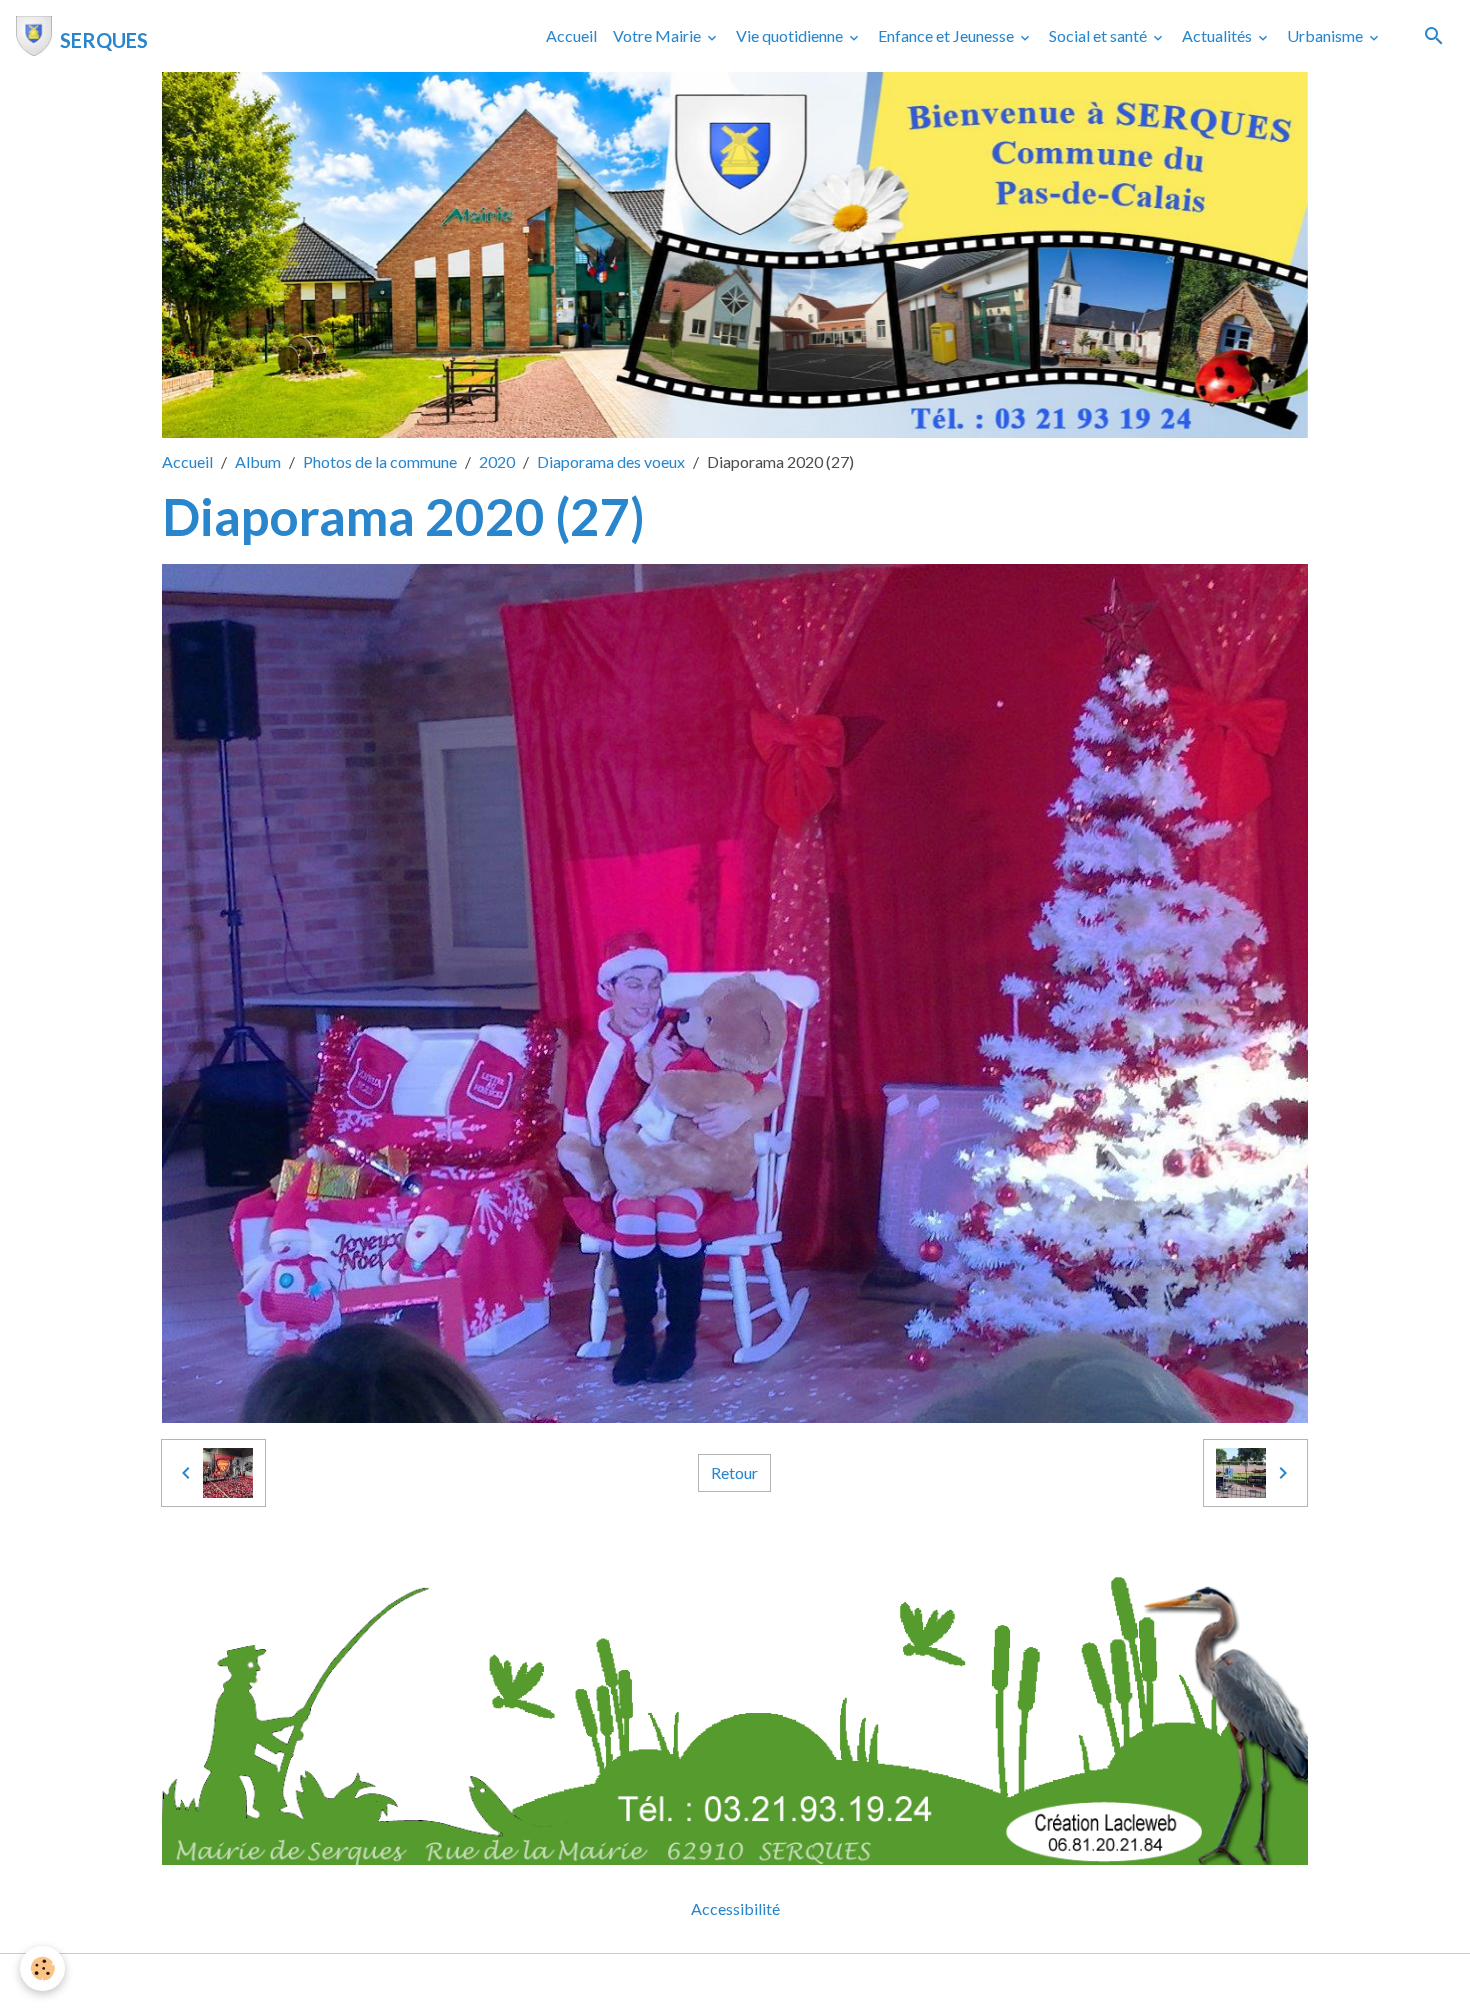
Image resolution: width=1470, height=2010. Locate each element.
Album (258, 461)
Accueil (571, 35)
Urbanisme (1326, 35)
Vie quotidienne (791, 35)
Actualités (1218, 35)
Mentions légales (655, 1981)
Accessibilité (735, 1908)
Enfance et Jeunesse (947, 35)
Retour (734, 1472)
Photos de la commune (380, 461)
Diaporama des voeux (611, 461)
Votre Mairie (658, 35)
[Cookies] (42, 1968)
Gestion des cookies (804, 1981)
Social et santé (1099, 35)
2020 (497, 461)
